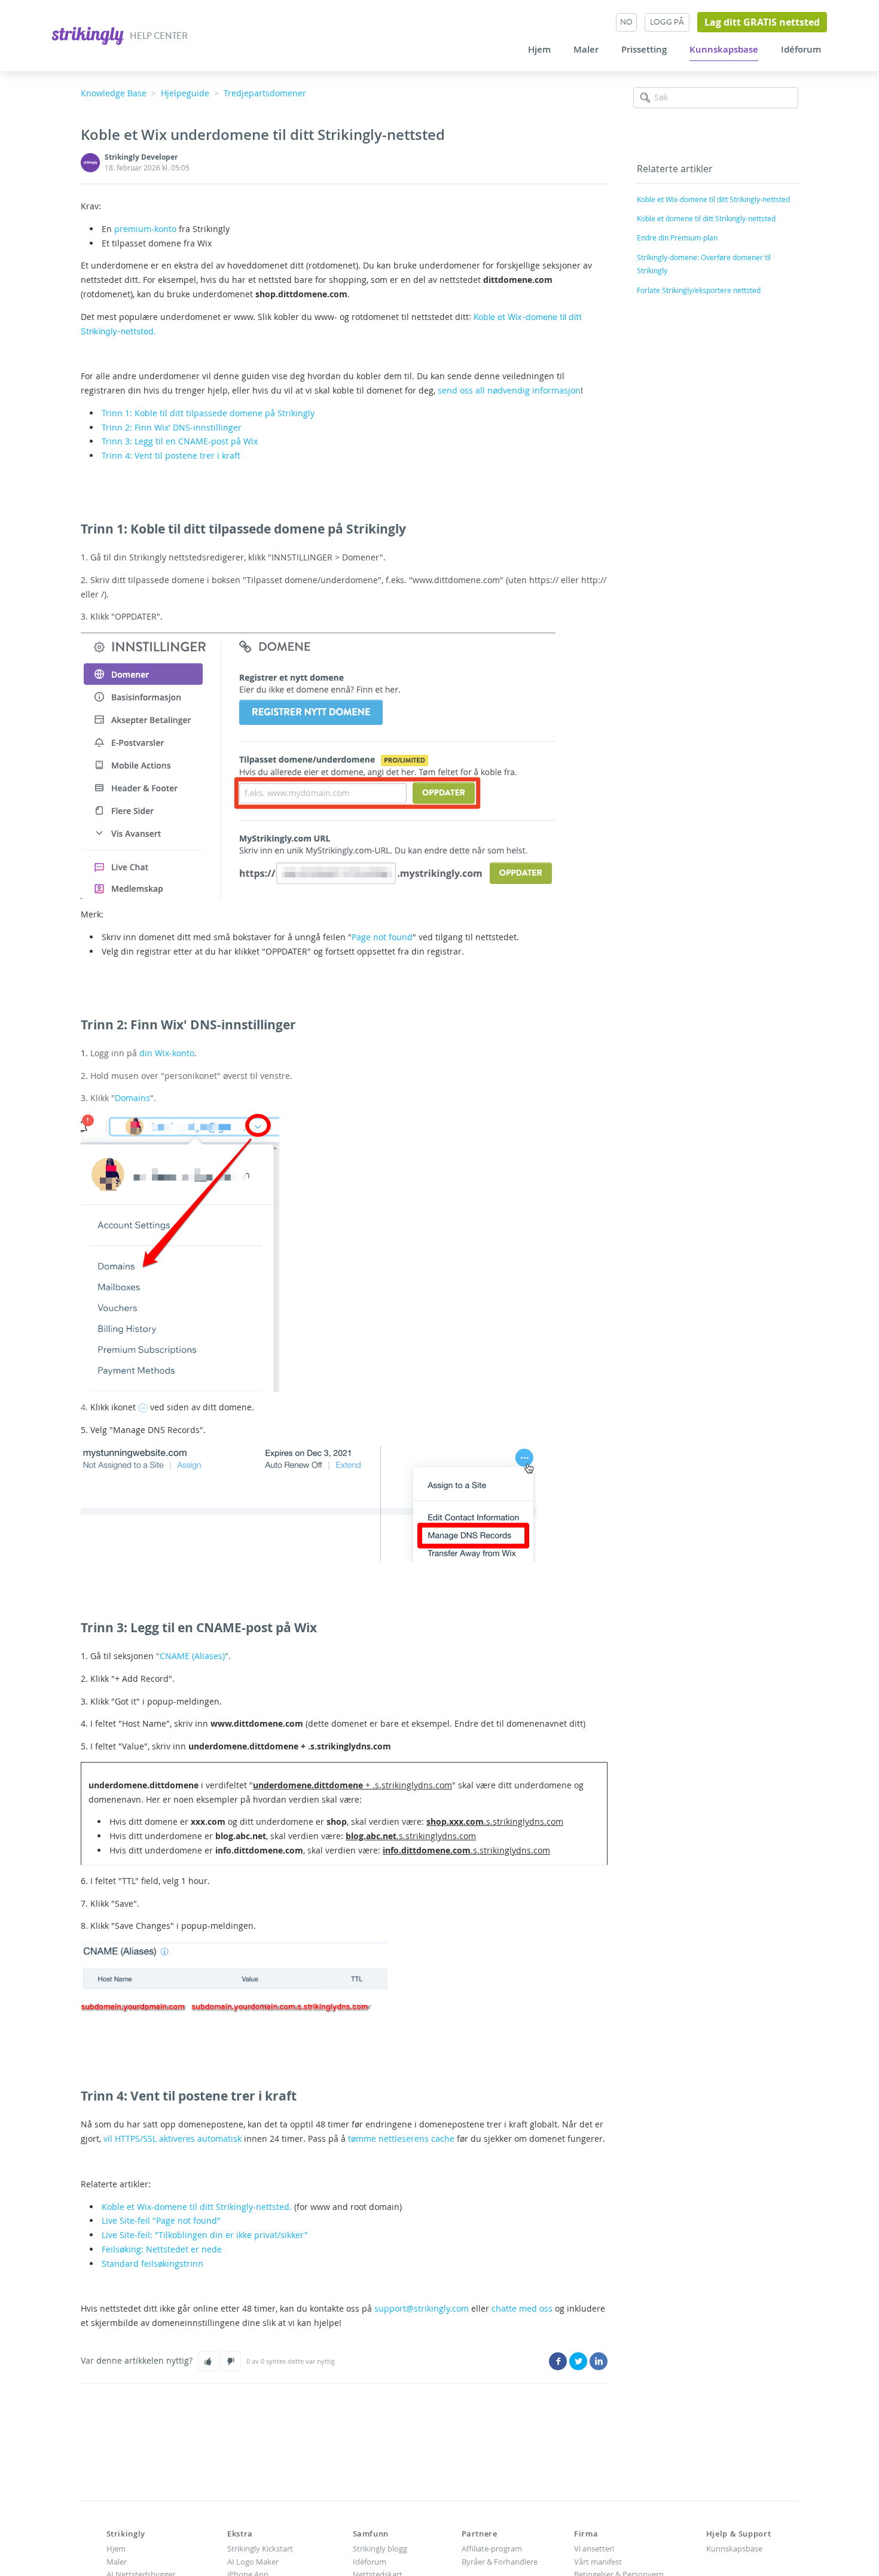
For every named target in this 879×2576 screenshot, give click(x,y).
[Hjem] (89, 34)
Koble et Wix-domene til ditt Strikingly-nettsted (713, 199)
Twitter (578, 2361)
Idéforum (801, 50)
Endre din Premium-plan (677, 237)
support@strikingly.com (422, 2308)
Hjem (539, 50)
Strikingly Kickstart (260, 2548)
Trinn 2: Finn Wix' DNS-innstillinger (172, 427)
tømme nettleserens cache (401, 2138)
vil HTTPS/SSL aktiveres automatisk (173, 2138)
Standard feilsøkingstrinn (152, 2263)
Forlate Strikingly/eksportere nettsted (699, 290)
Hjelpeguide (185, 93)
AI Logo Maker (253, 2562)
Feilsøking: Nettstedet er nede (162, 2249)
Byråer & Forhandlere (500, 2562)
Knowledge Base (114, 93)
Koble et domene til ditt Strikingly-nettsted (706, 218)
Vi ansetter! (594, 2548)
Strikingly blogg (380, 2548)
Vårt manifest (598, 2562)
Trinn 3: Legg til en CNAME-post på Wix (180, 441)
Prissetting (644, 50)
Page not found (382, 937)
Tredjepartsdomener (265, 93)
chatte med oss (522, 2308)
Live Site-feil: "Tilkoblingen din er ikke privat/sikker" (205, 2235)
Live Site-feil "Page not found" (161, 2220)
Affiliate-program (492, 2548)
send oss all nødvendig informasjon (509, 390)
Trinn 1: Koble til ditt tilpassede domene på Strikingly (208, 413)
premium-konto (145, 229)
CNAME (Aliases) (192, 1656)
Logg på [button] (667, 22)
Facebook (558, 2361)
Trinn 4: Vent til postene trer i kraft (171, 455)
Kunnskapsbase (724, 50)
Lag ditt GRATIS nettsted (762, 22)
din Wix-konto (167, 1053)
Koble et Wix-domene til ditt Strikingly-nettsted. (197, 2207)
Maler (586, 50)
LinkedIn (599, 2361)
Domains (132, 1098)
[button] (208, 2361)
